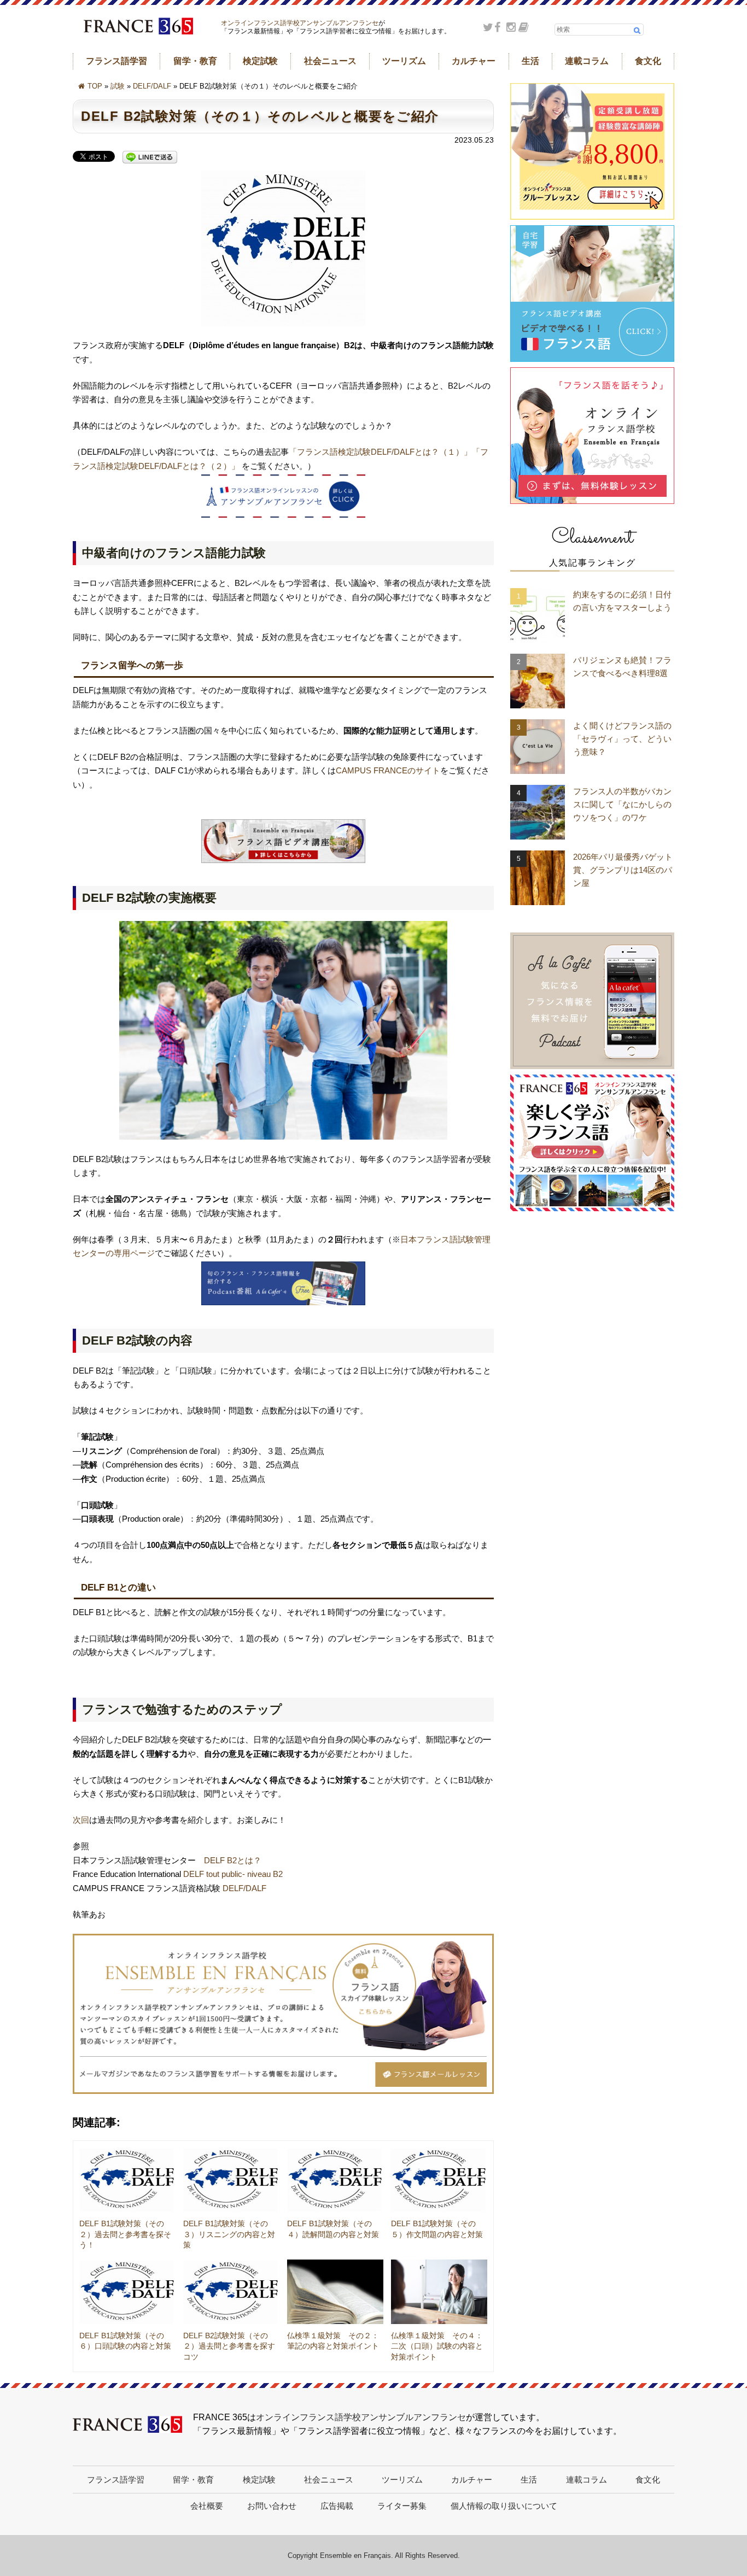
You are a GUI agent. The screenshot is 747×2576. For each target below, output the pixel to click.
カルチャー (474, 61)
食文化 (648, 61)
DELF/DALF (152, 86)
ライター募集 (402, 2506)
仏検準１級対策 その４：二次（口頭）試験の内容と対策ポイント (437, 2346)
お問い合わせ (272, 2506)
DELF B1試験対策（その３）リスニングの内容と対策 (229, 2234)
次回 (81, 1820)
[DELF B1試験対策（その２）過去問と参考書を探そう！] (127, 2180)
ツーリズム (404, 61)
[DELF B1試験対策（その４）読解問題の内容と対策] (335, 2180)
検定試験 (260, 61)
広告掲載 (337, 2506)
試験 (118, 86)
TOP (95, 86)
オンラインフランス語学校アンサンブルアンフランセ (300, 23)
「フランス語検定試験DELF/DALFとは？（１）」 (380, 452)
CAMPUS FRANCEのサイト (388, 770)
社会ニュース (330, 61)
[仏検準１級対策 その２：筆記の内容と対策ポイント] (335, 2292)
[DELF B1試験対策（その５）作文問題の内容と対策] (439, 2180)
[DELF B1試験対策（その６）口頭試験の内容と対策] (127, 2292)
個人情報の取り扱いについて (504, 2506)
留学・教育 (195, 61)
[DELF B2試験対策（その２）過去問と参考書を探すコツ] (231, 2292)
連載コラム (587, 61)
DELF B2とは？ (233, 1860)
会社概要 (207, 2506)
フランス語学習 (116, 61)
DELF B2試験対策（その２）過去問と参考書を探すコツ (229, 2346)
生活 (530, 61)
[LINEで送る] (150, 158)
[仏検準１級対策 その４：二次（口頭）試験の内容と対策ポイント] (439, 2292)
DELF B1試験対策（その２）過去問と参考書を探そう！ (125, 2234)
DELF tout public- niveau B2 (233, 1874)
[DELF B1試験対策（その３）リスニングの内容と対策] (231, 2180)
